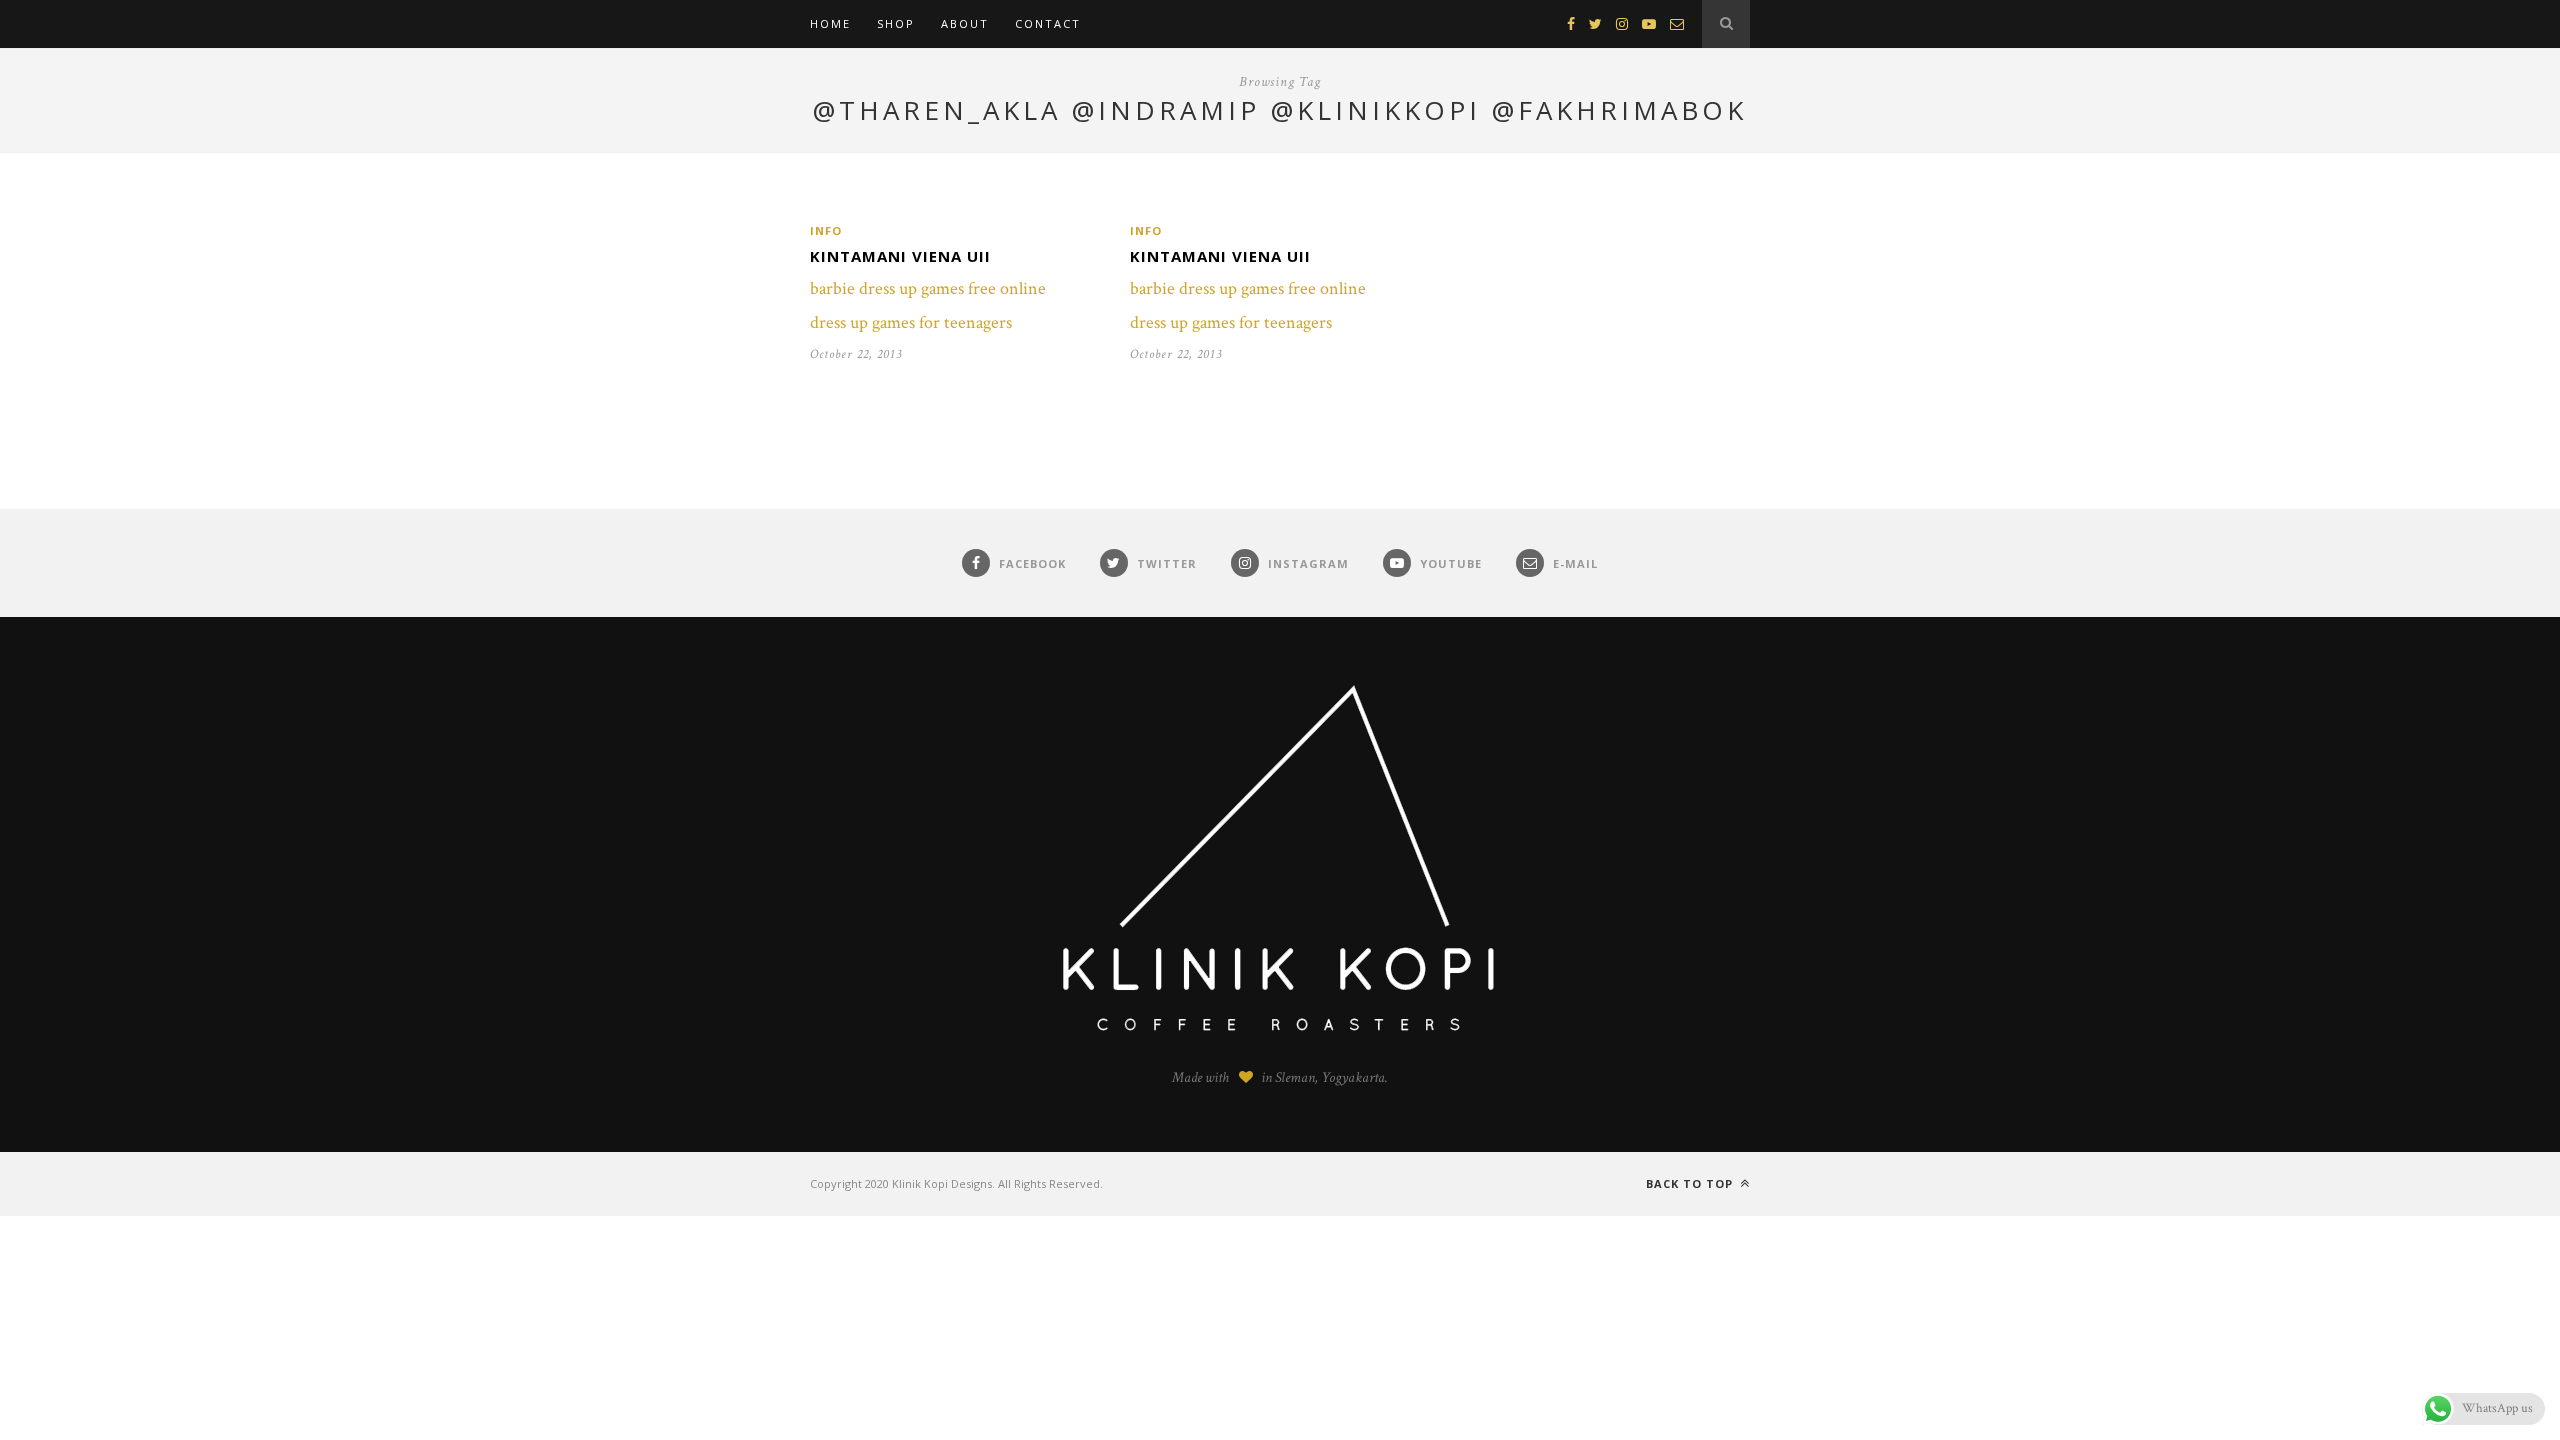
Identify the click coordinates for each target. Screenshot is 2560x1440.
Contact (1048, 23)
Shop (896, 23)
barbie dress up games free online (928, 288)
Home (830, 23)
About (965, 23)
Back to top (1691, 1183)
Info (826, 230)
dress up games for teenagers (911, 322)
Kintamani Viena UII (900, 256)
